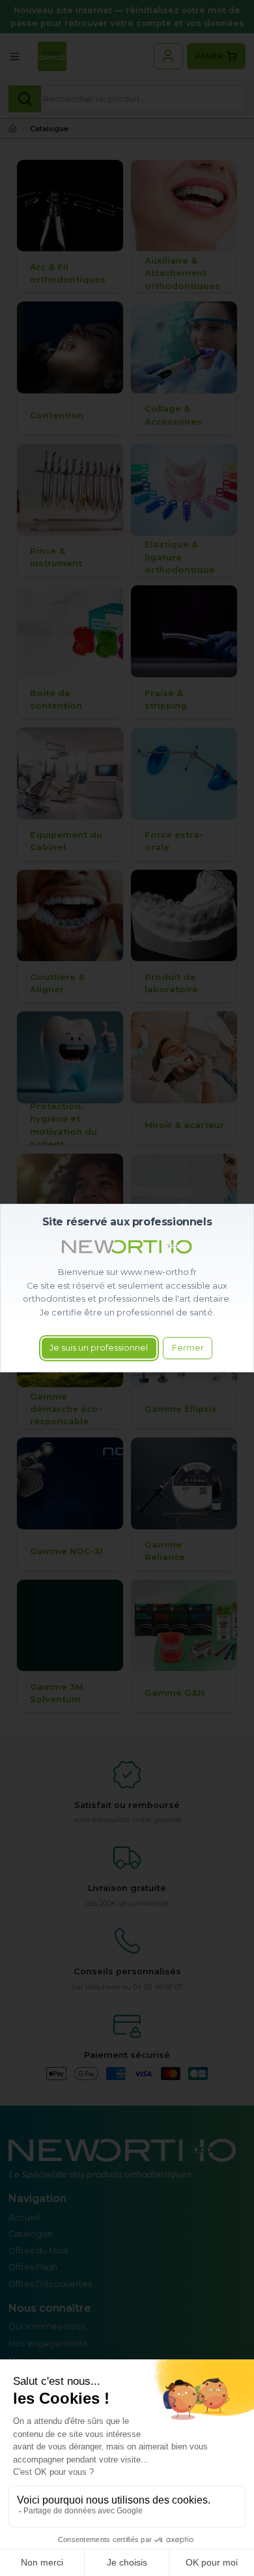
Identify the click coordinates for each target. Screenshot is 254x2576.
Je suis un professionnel (99, 1348)
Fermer (188, 1348)
